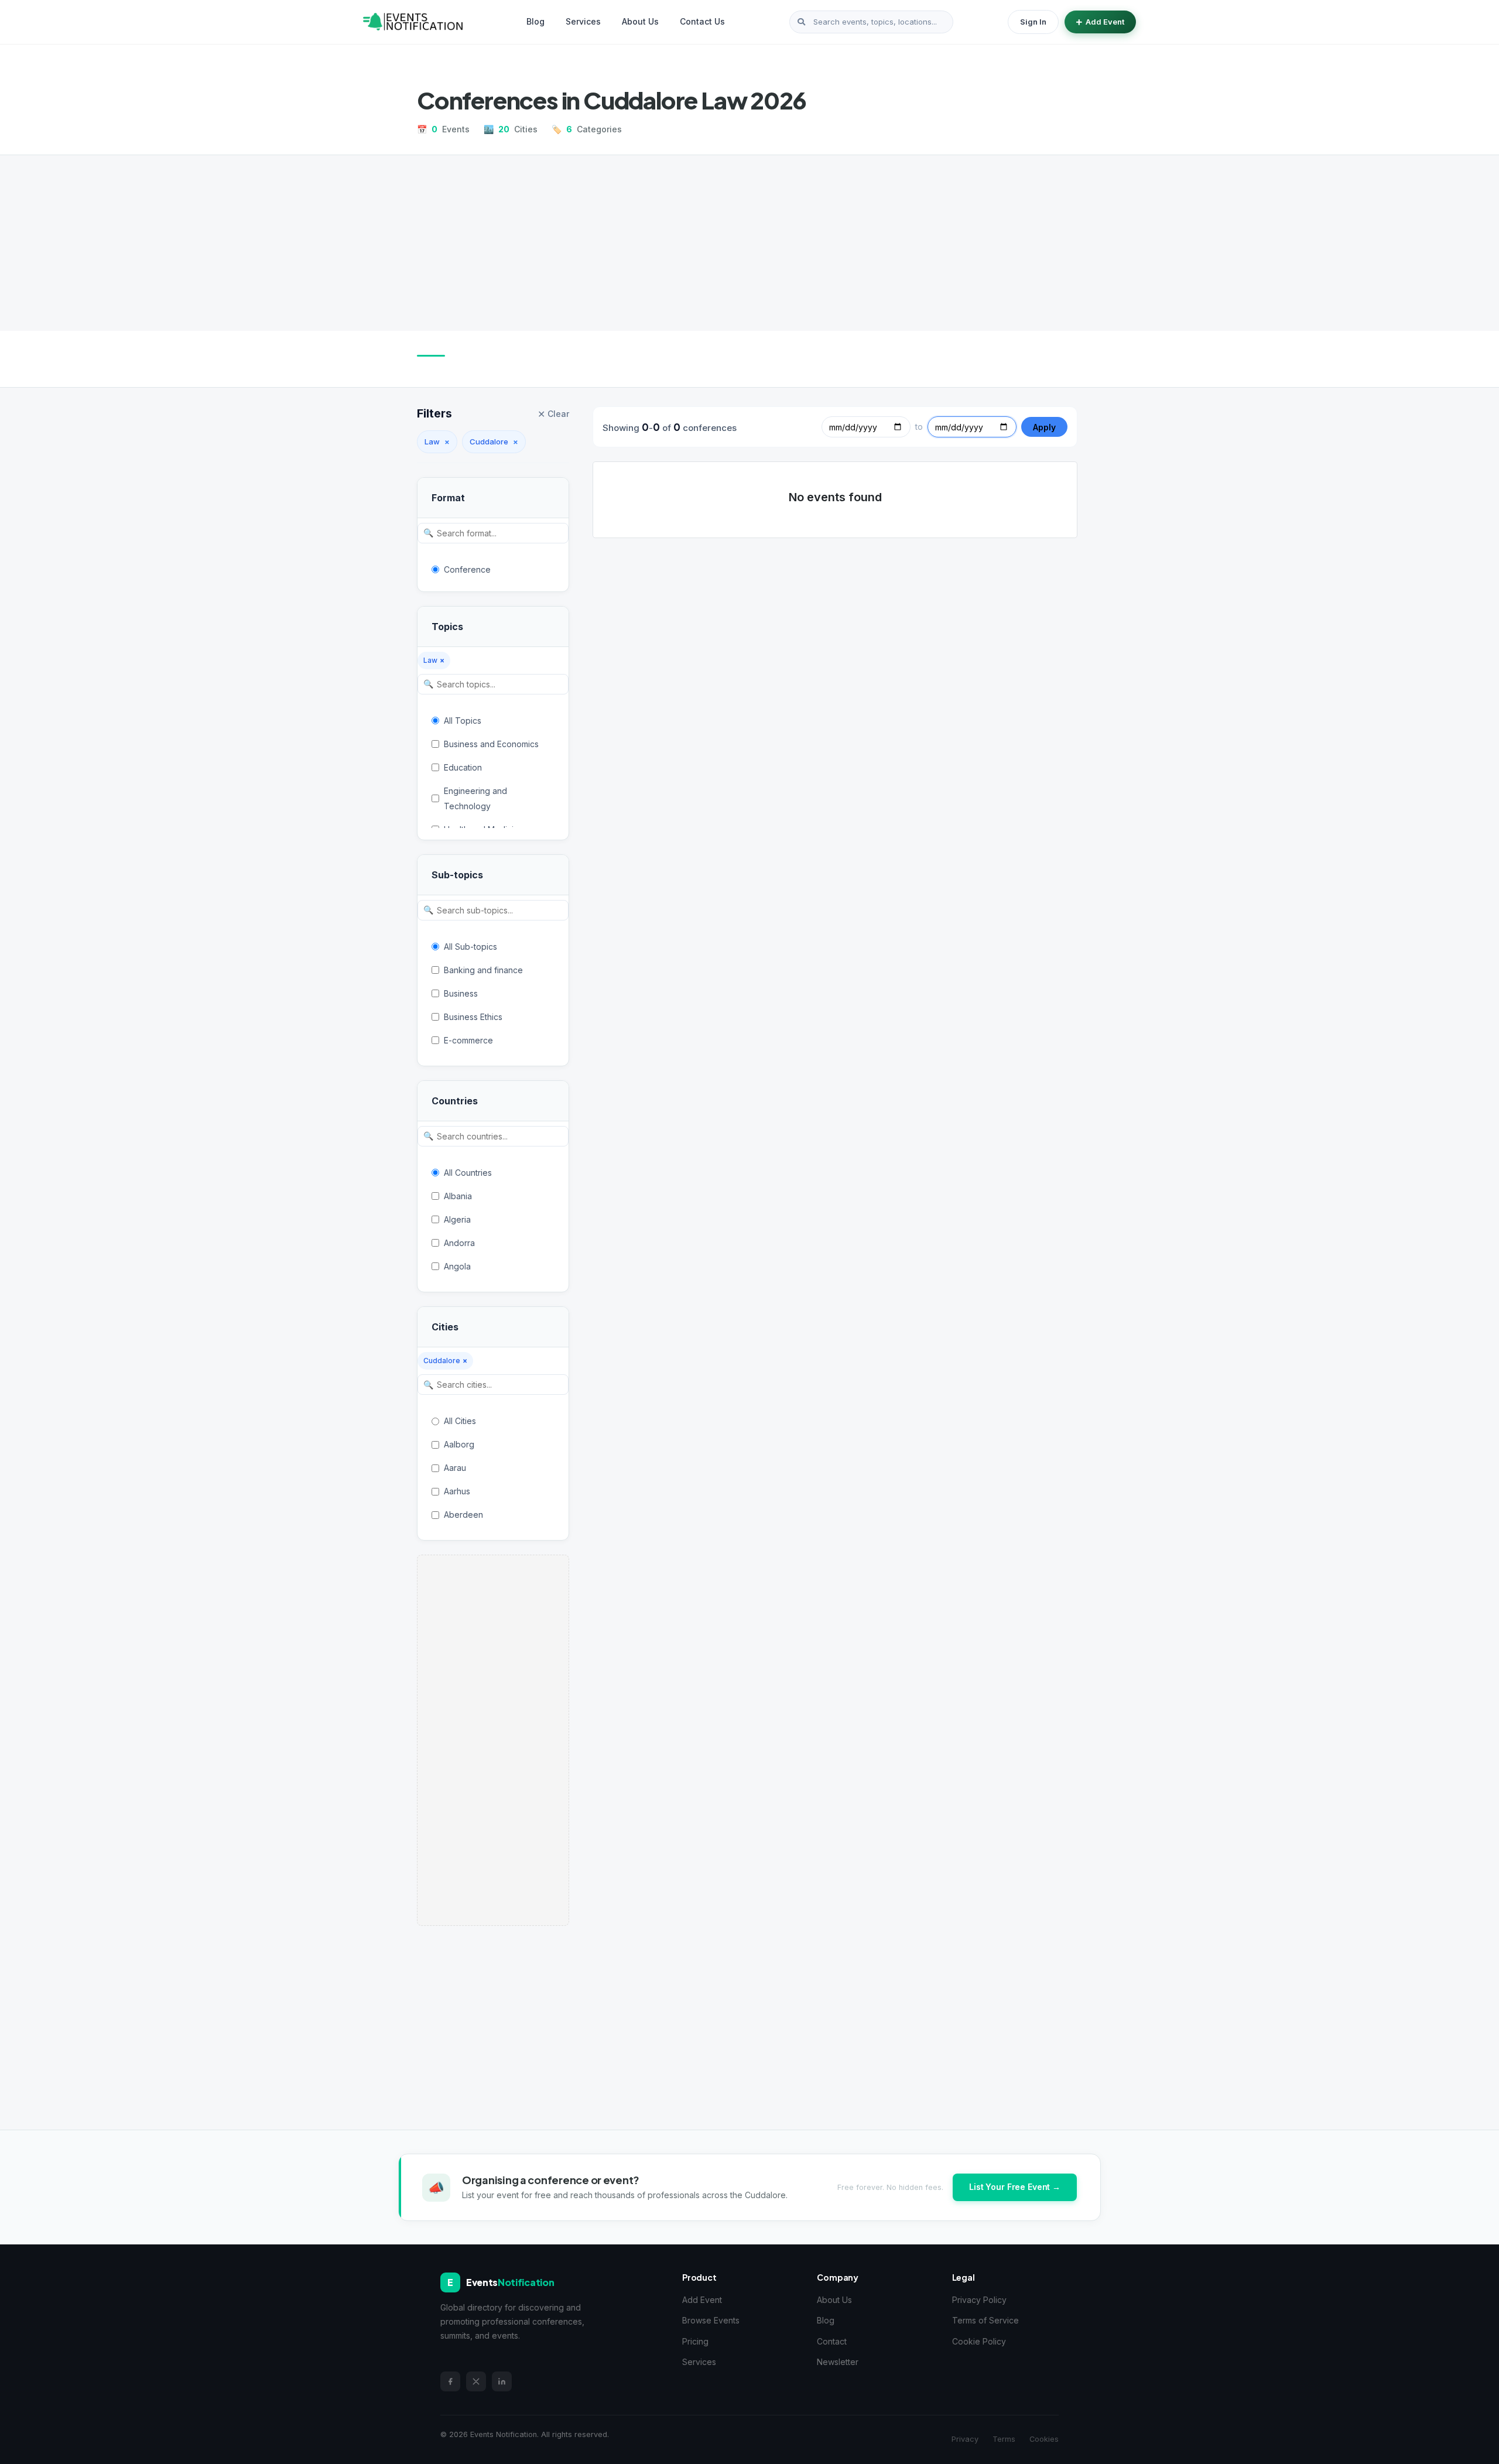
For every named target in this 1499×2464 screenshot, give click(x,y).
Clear (553, 414)
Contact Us (702, 21)
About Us (640, 21)
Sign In (1033, 22)
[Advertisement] (749, 243)
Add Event (1105, 22)
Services (583, 21)
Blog (535, 21)
